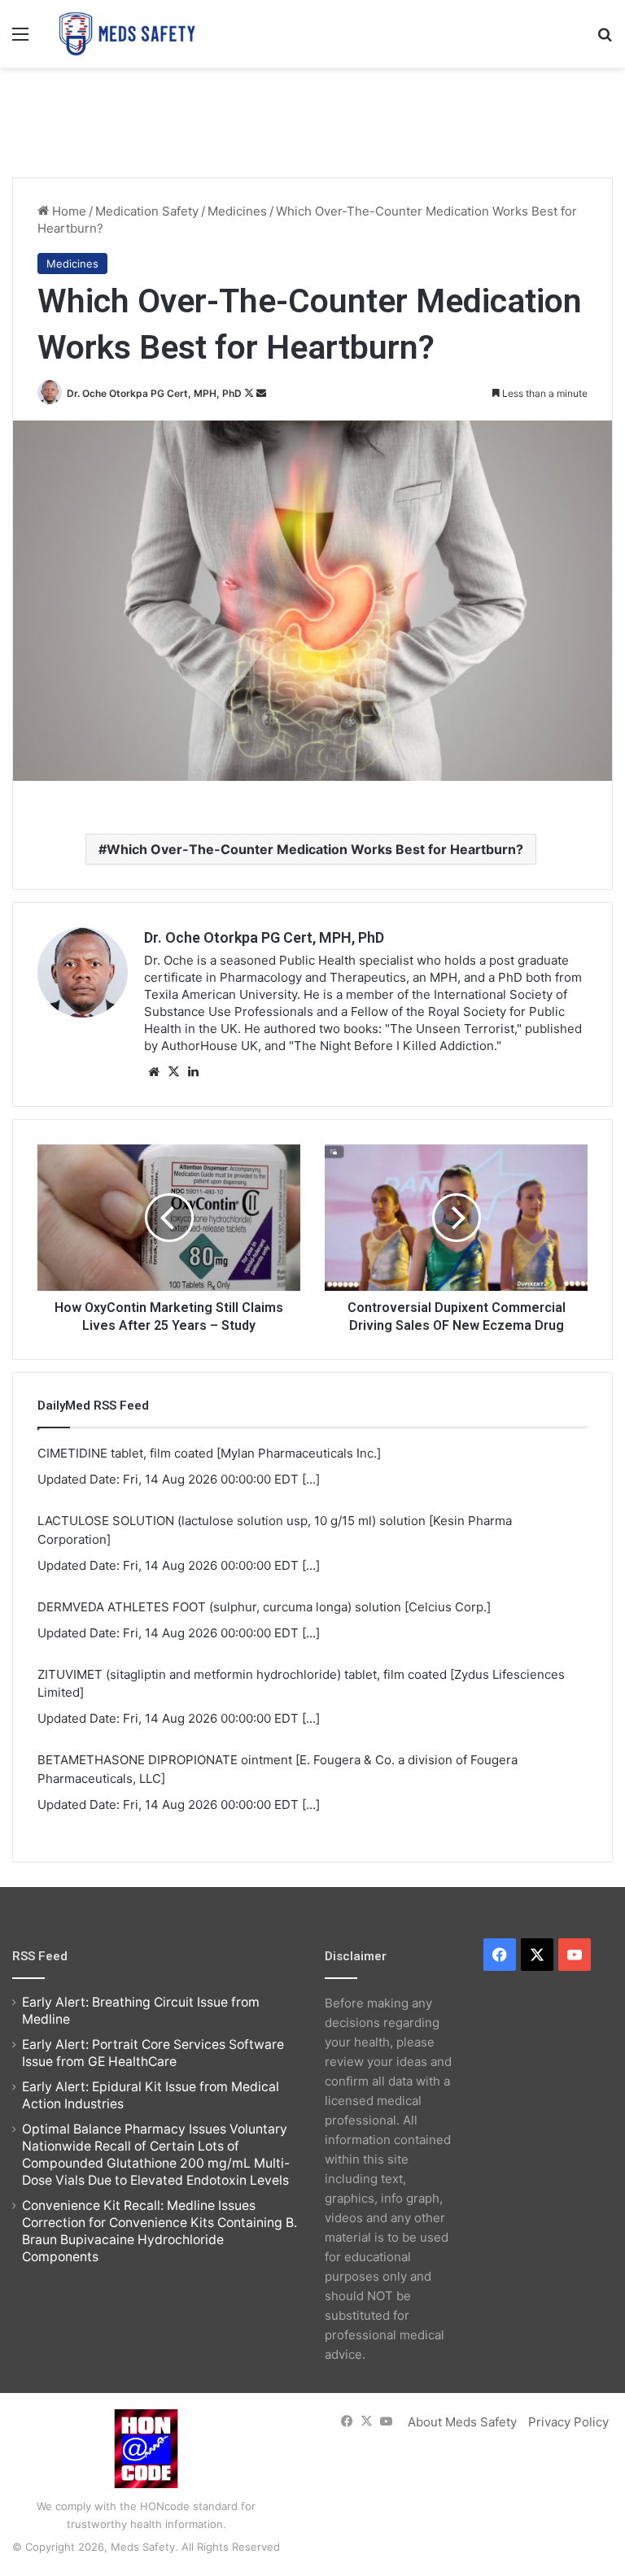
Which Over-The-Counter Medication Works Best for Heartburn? (315, 849)
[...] (311, 1479)
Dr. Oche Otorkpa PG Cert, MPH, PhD (154, 393)
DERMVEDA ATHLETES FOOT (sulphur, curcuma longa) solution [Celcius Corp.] (264, 1607)
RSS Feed (40, 1956)
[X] (173, 1072)
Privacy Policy (568, 2422)
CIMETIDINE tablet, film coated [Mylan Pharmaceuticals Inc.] (209, 1453)
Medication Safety (147, 211)
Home (68, 211)
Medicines (237, 211)
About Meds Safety (462, 2422)
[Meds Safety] (127, 34)
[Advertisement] (312, 120)
